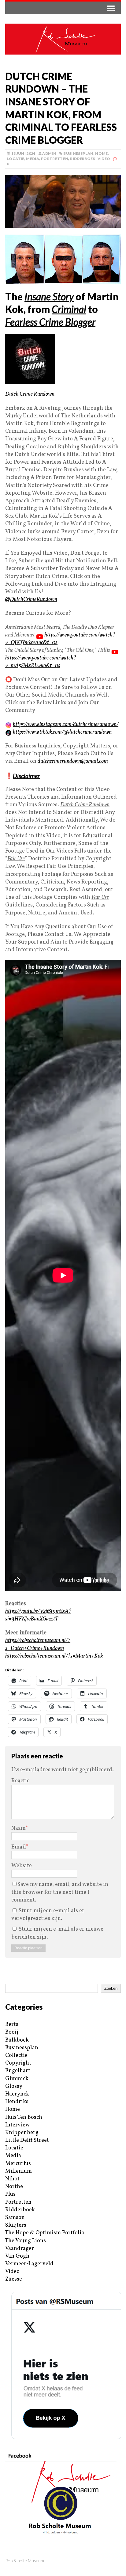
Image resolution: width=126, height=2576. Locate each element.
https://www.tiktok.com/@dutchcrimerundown (62, 732)
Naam (18, 1828)
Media (33, 159)
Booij (12, 2032)
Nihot (12, 2179)
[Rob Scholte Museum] (63, 39)
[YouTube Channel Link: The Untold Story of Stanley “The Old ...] (115, 650)
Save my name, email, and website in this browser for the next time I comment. (60, 1892)
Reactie (20, 1781)
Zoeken (111, 1988)
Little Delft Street (27, 2140)
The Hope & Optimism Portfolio (45, 2233)
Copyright (18, 2063)
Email (19, 1847)
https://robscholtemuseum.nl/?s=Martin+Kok (54, 1656)
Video (104, 159)
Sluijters (16, 2225)
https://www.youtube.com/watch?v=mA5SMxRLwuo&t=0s (41, 662)
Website (22, 1866)
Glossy (14, 2086)
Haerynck (17, 2094)
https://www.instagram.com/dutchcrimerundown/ (66, 725)
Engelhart (18, 2071)
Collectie (16, 2055)
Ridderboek (83, 159)
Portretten (55, 159)
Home (101, 153)
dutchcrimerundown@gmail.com (73, 761)
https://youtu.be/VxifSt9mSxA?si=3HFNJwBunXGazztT (38, 1615)
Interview (17, 2125)
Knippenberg (22, 2133)
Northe (14, 2187)
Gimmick (17, 2079)
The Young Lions (26, 2241)
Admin (49, 153)
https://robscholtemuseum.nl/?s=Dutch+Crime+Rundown (38, 1644)
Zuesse (14, 2279)
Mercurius (18, 2164)
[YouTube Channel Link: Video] (40, 635)
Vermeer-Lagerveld (29, 2264)
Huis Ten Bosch (24, 2117)
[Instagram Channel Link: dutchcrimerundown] (8, 725)
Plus (10, 2194)
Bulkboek (17, 2040)
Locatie (16, 159)
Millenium (19, 2171)
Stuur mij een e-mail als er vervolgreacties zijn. (48, 1915)
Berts (12, 2025)
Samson (15, 2218)
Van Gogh (17, 2256)
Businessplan (78, 153)
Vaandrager (20, 2249)
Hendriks (17, 2102)
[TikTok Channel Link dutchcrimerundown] (8, 732)
